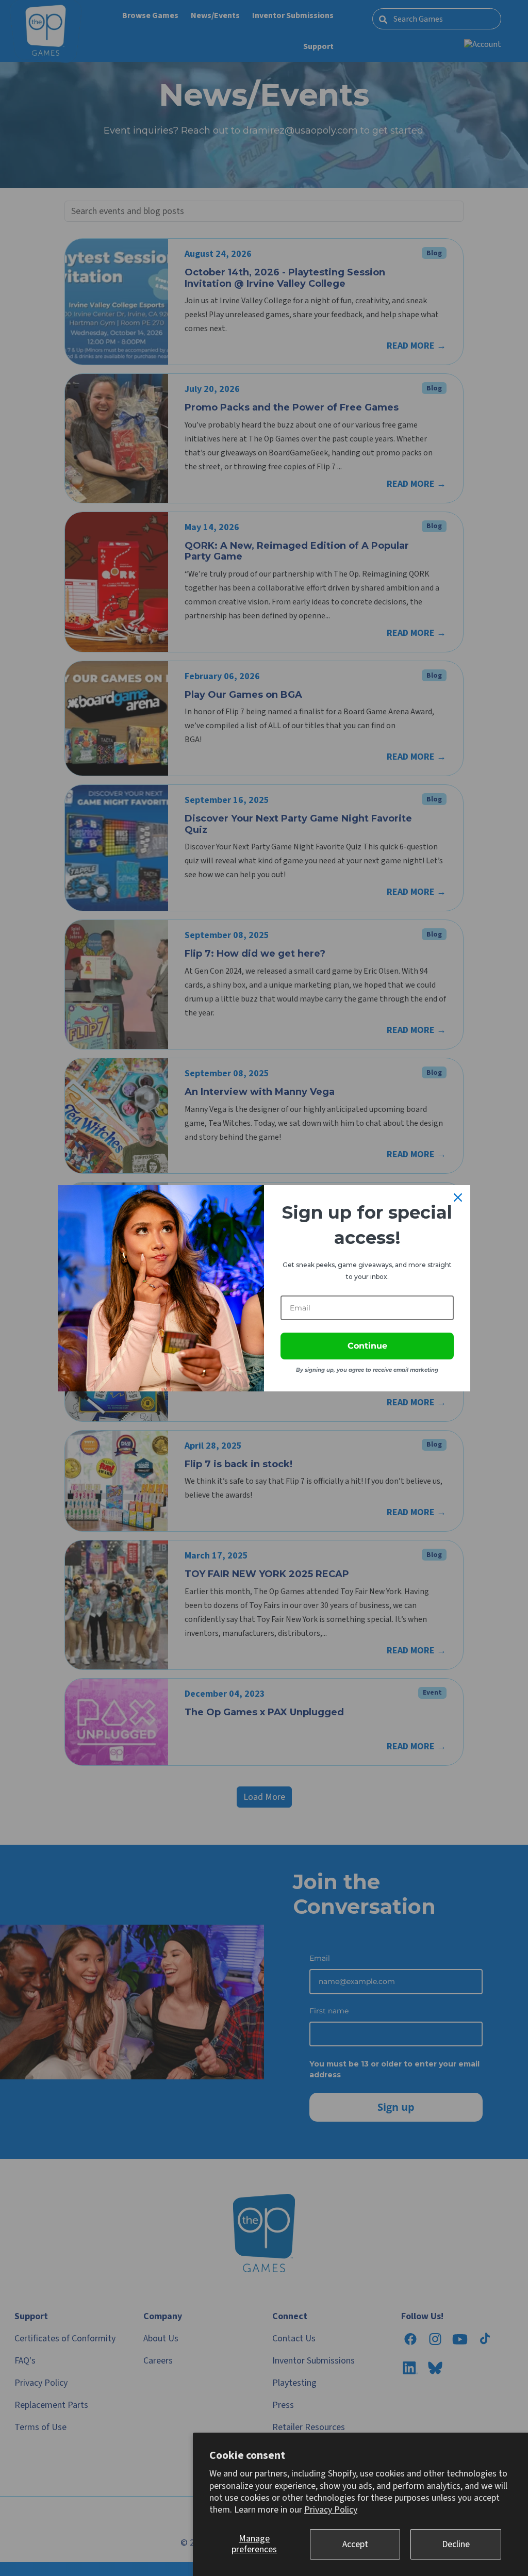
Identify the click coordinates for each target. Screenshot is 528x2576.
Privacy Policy (331, 2510)
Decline (456, 2544)
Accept (355, 2544)
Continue (367, 1346)
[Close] (458, 1197)
